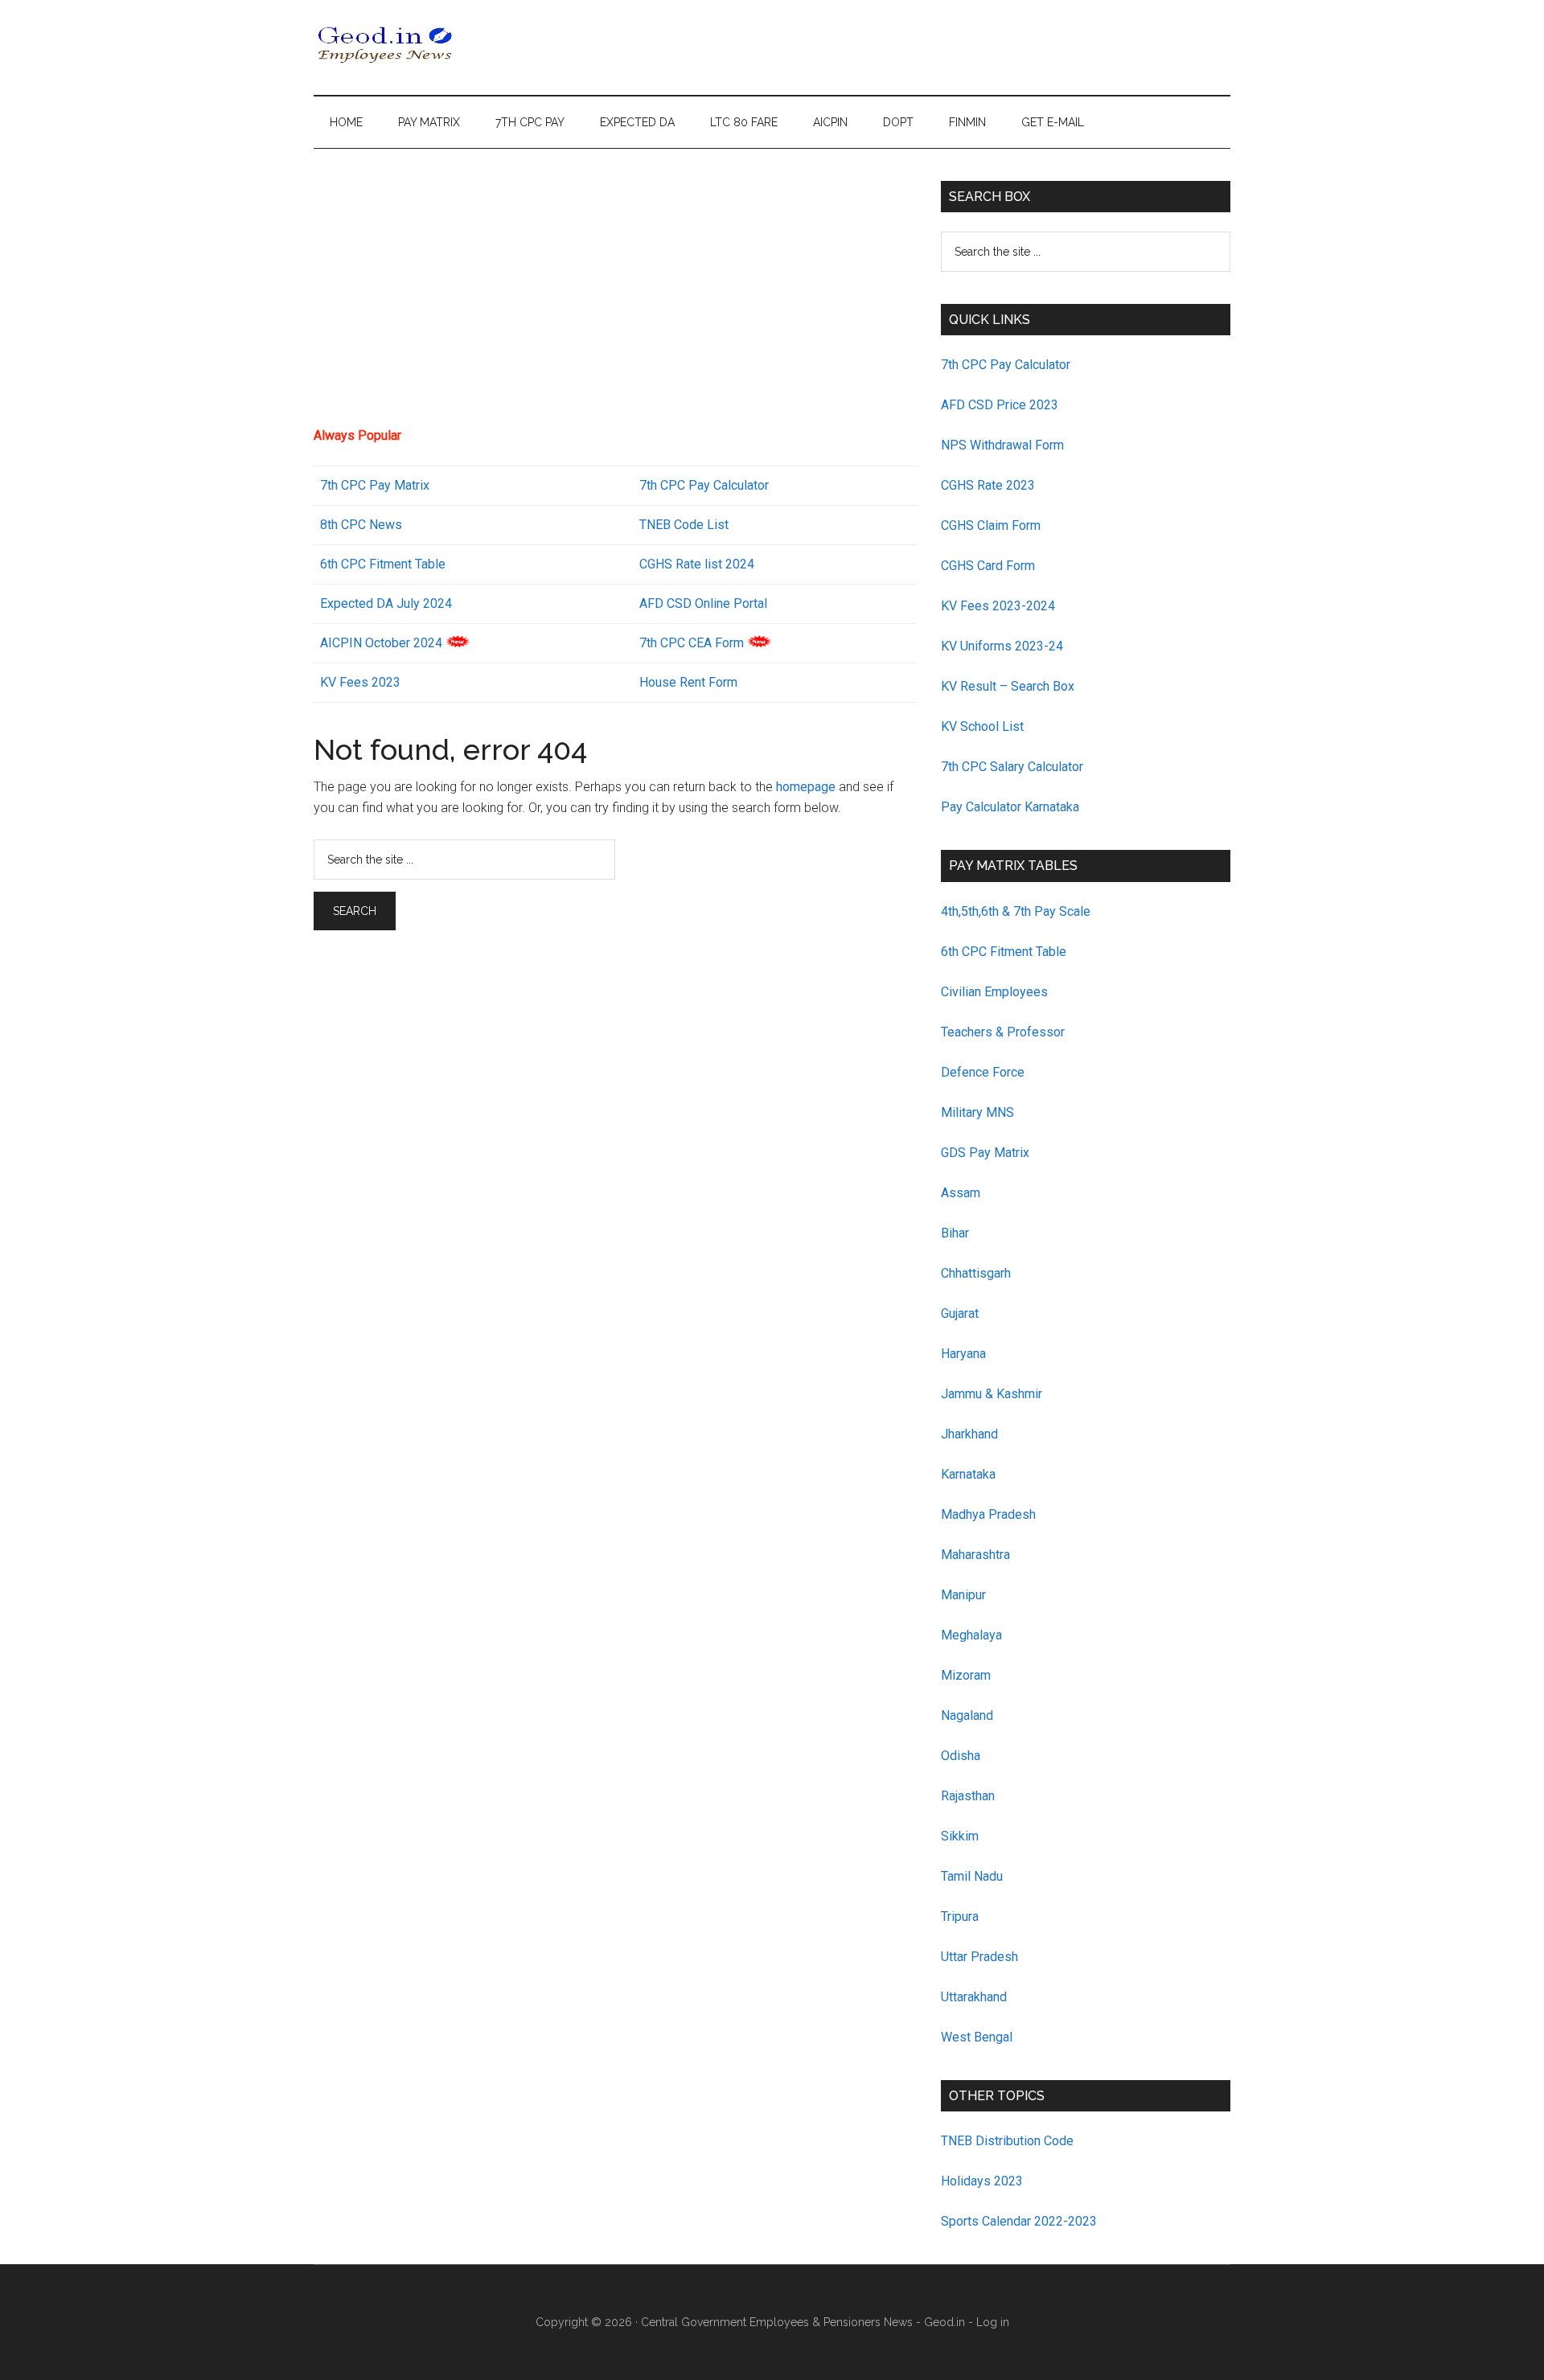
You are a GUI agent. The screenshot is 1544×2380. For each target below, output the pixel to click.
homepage (806, 787)
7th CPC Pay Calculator (704, 485)
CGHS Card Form (988, 566)
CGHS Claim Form (991, 525)
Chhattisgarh (976, 1273)
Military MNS (977, 1112)
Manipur (963, 1595)
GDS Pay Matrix (985, 1153)
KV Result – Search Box (1008, 686)
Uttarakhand (974, 1997)
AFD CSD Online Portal (703, 603)
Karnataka (968, 1474)
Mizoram (966, 1675)
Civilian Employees (994, 992)
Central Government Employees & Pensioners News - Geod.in (803, 2322)
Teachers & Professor (1003, 1032)
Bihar (955, 1233)
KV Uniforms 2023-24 (1002, 646)
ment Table (415, 564)
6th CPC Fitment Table (1004, 952)
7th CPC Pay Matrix (375, 485)
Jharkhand (969, 1434)
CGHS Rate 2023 (988, 485)
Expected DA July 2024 (386, 603)
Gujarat (960, 1313)
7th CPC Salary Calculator (1012, 767)
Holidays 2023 (983, 2181)
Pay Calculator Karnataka (1010, 807)
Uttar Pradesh (979, 1957)
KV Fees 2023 (360, 682)
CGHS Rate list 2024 (697, 564)
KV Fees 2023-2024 (998, 606)
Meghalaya (971, 1635)
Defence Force (983, 1072)
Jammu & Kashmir (992, 1394)
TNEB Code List (684, 525)
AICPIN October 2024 (381, 643)
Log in (993, 2322)
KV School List (982, 726)
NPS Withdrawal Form (1002, 445)
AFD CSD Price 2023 (1000, 405)
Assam (961, 1193)
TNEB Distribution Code (1007, 2141)
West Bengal (977, 2037)
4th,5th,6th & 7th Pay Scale (1016, 911)
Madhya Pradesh (988, 1514)
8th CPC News (361, 525)
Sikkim (960, 1836)
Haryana (963, 1354)
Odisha (961, 1756)
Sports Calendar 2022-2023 (1019, 2221)
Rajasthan (968, 1796)
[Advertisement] (615, 293)
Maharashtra (975, 1555)
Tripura (960, 1916)
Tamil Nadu (972, 1876)
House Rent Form (688, 682)
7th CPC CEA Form (692, 643)
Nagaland (967, 1715)
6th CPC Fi (350, 564)
